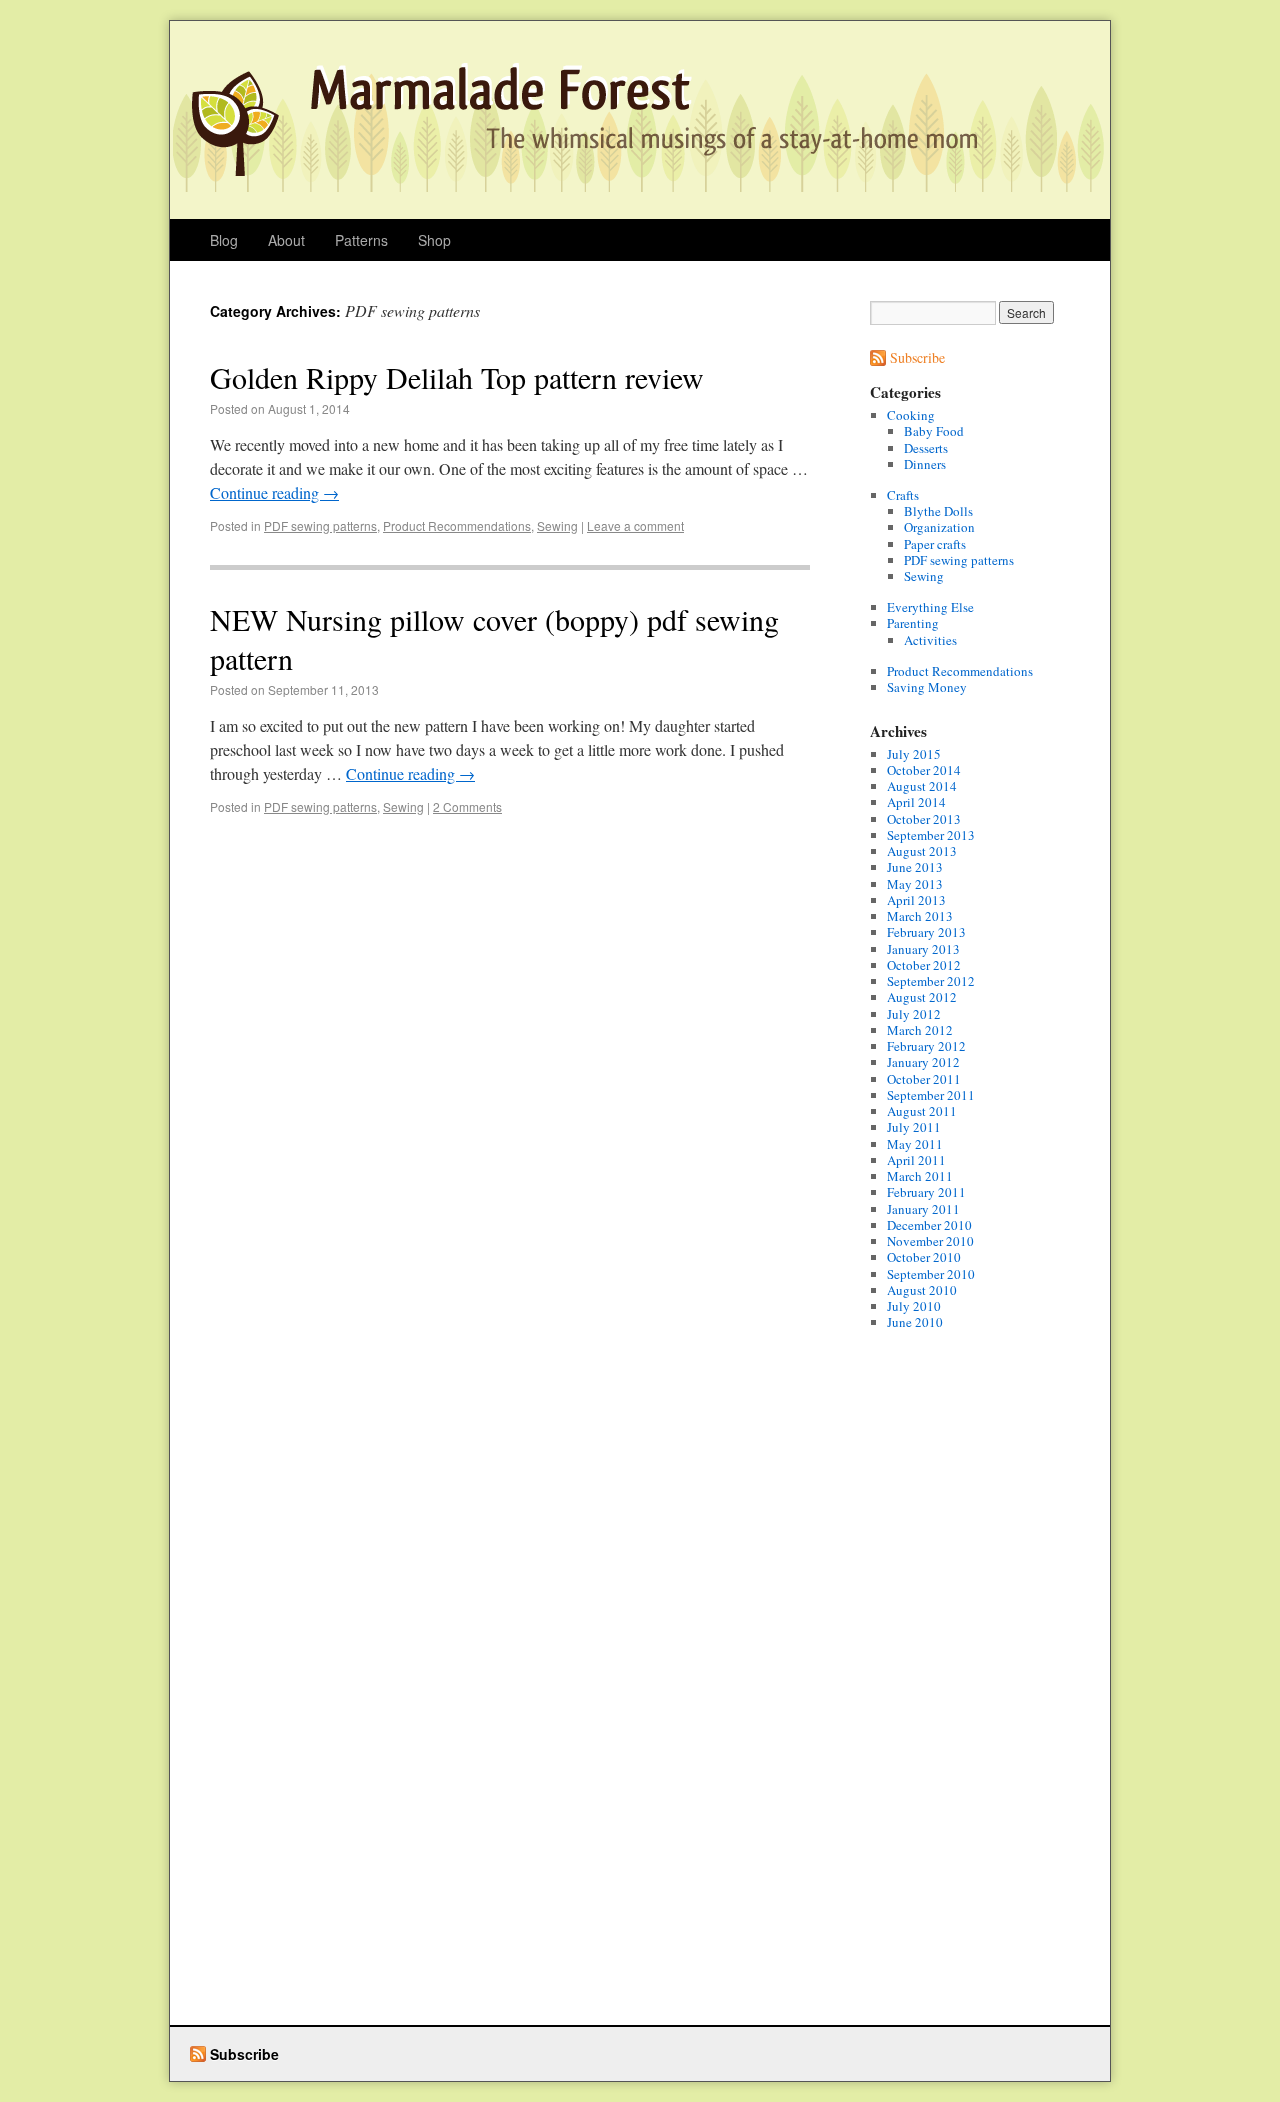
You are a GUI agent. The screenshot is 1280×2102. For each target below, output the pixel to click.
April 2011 (916, 1160)
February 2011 (926, 1192)
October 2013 (924, 819)
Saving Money (927, 687)
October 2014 (924, 770)
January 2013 (923, 949)
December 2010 (929, 1225)
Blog (224, 240)
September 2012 (931, 981)
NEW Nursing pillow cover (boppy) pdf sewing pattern (494, 638)
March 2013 (920, 916)
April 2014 (916, 802)
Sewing (557, 525)
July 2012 (914, 1014)
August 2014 (922, 786)
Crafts (903, 495)
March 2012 (920, 1030)
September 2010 (931, 1274)
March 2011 (920, 1176)
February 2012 (926, 1046)
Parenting (913, 623)
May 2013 (915, 884)
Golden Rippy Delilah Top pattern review (457, 377)
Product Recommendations (457, 525)
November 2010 (930, 1241)
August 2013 (922, 851)
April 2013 (916, 900)
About (286, 240)
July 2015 (914, 754)
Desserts (926, 448)
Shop (434, 240)
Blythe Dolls (938, 511)
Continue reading (274, 492)
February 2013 (926, 932)
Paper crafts (935, 544)
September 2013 (931, 835)
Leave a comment (635, 525)
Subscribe (917, 357)
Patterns (361, 240)
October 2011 (924, 1079)
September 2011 (931, 1095)
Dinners (925, 464)
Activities (930, 640)
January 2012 (923, 1062)
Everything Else (930, 607)
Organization (939, 527)
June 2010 (915, 1322)
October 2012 (924, 965)
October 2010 (924, 1257)
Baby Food (934, 431)
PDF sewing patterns (320, 525)
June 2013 (915, 867)
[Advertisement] (950, 1703)
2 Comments (467, 806)
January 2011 (923, 1209)
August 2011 (922, 1111)
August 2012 (922, 997)
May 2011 (915, 1144)
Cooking (911, 415)
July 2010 (914, 1306)
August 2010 (922, 1290)
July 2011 (914, 1127)
